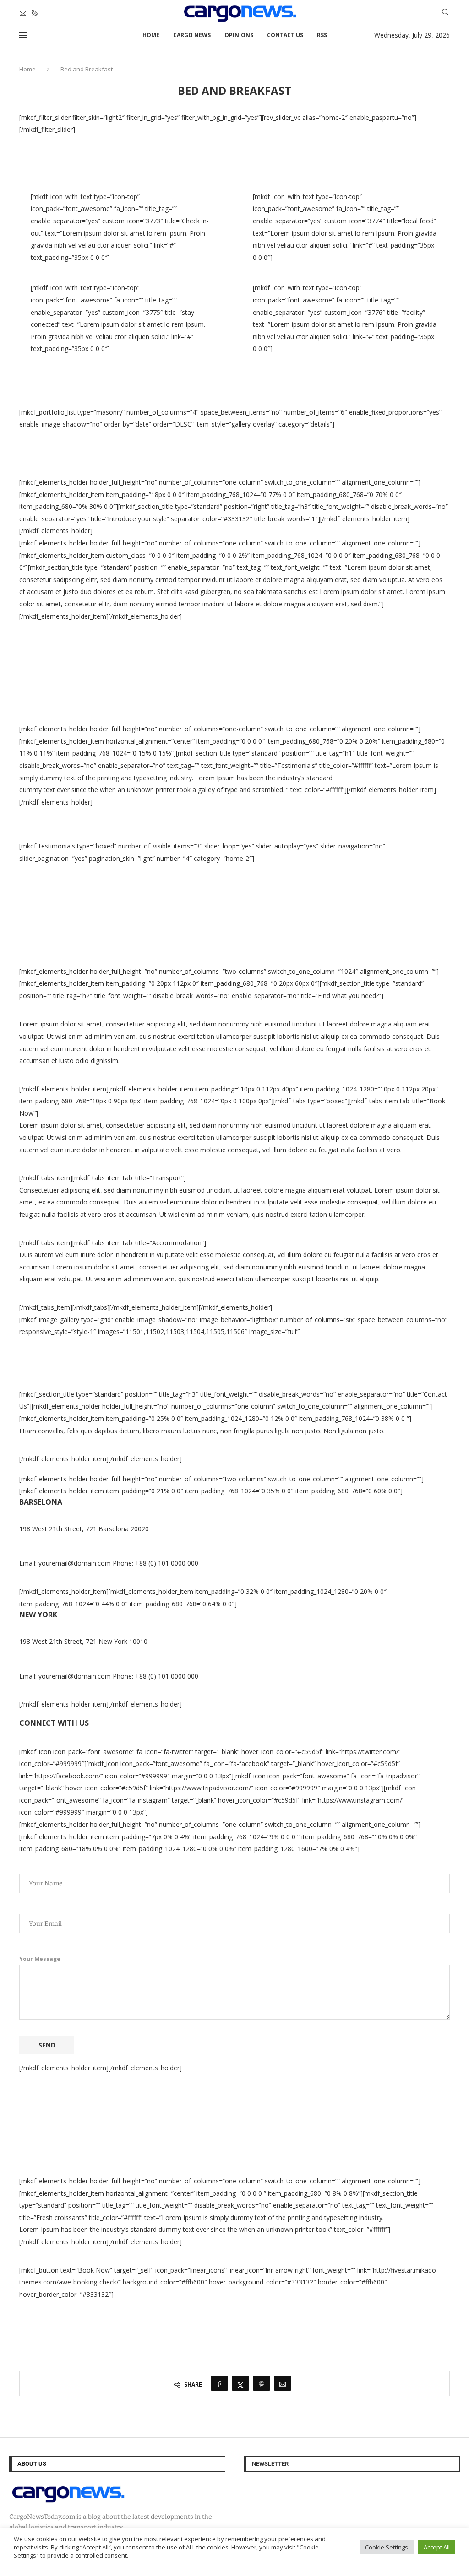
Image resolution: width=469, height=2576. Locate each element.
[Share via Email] (283, 2383)
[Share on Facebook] (219, 2383)
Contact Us (285, 35)
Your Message (40, 1959)
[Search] (445, 13)
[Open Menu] (23, 35)
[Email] (23, 13)
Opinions (239, 35)
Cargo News (192, 35)
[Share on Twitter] (240, 2383)
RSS (322, 35)
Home (151, 35)
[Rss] (35, 13)
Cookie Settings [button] (387, 2547)
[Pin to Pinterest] (262, 2383)
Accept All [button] (437, 2547)
